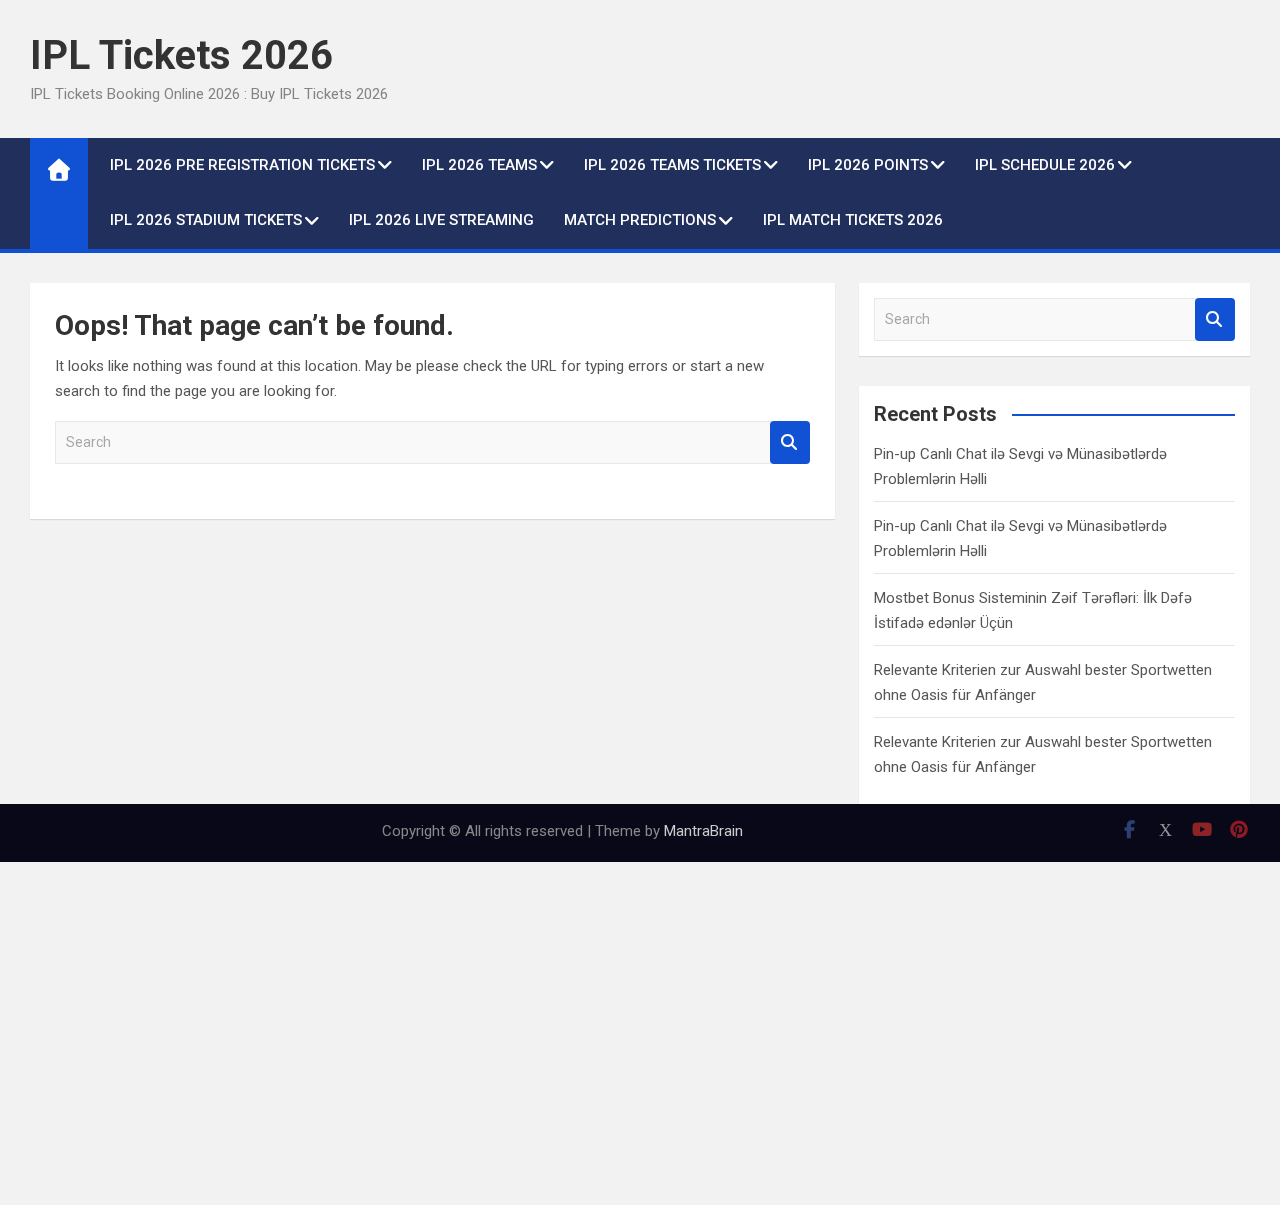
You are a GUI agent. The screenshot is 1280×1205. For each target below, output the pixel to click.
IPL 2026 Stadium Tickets (206, 220)
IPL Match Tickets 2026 (853, 220)
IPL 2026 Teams (479, 165)
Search (790, 442)
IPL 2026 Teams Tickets (672, 165)
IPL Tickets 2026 (181, 55)
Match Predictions (640, 220)
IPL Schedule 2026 (1045, 165)
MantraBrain (703, 831)
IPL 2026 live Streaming (441, 220)
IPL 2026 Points (868, 165)
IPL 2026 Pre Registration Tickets (242, 165)
